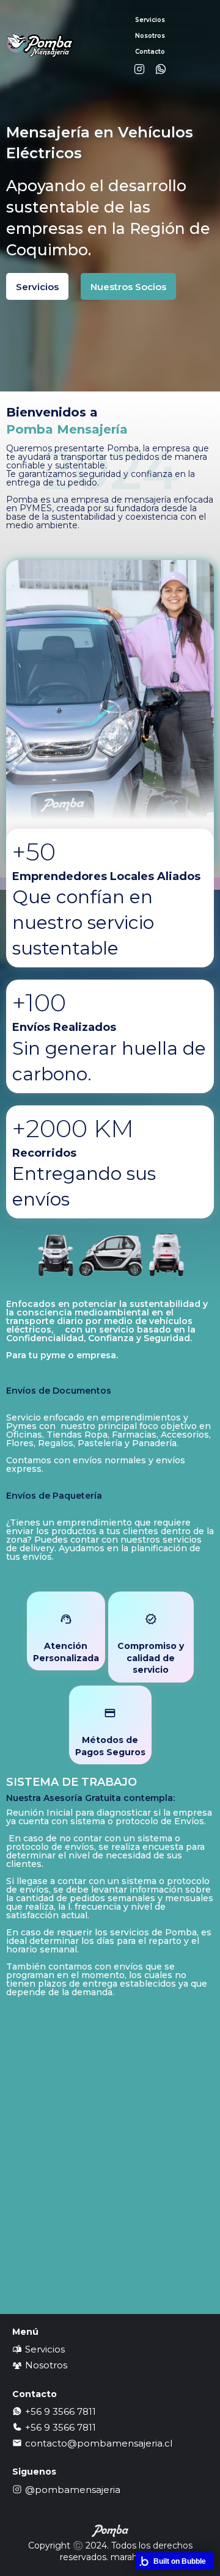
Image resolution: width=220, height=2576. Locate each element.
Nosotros (150, 36)
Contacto (150, 52)
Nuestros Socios (128, 287)
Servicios (37, 287)
